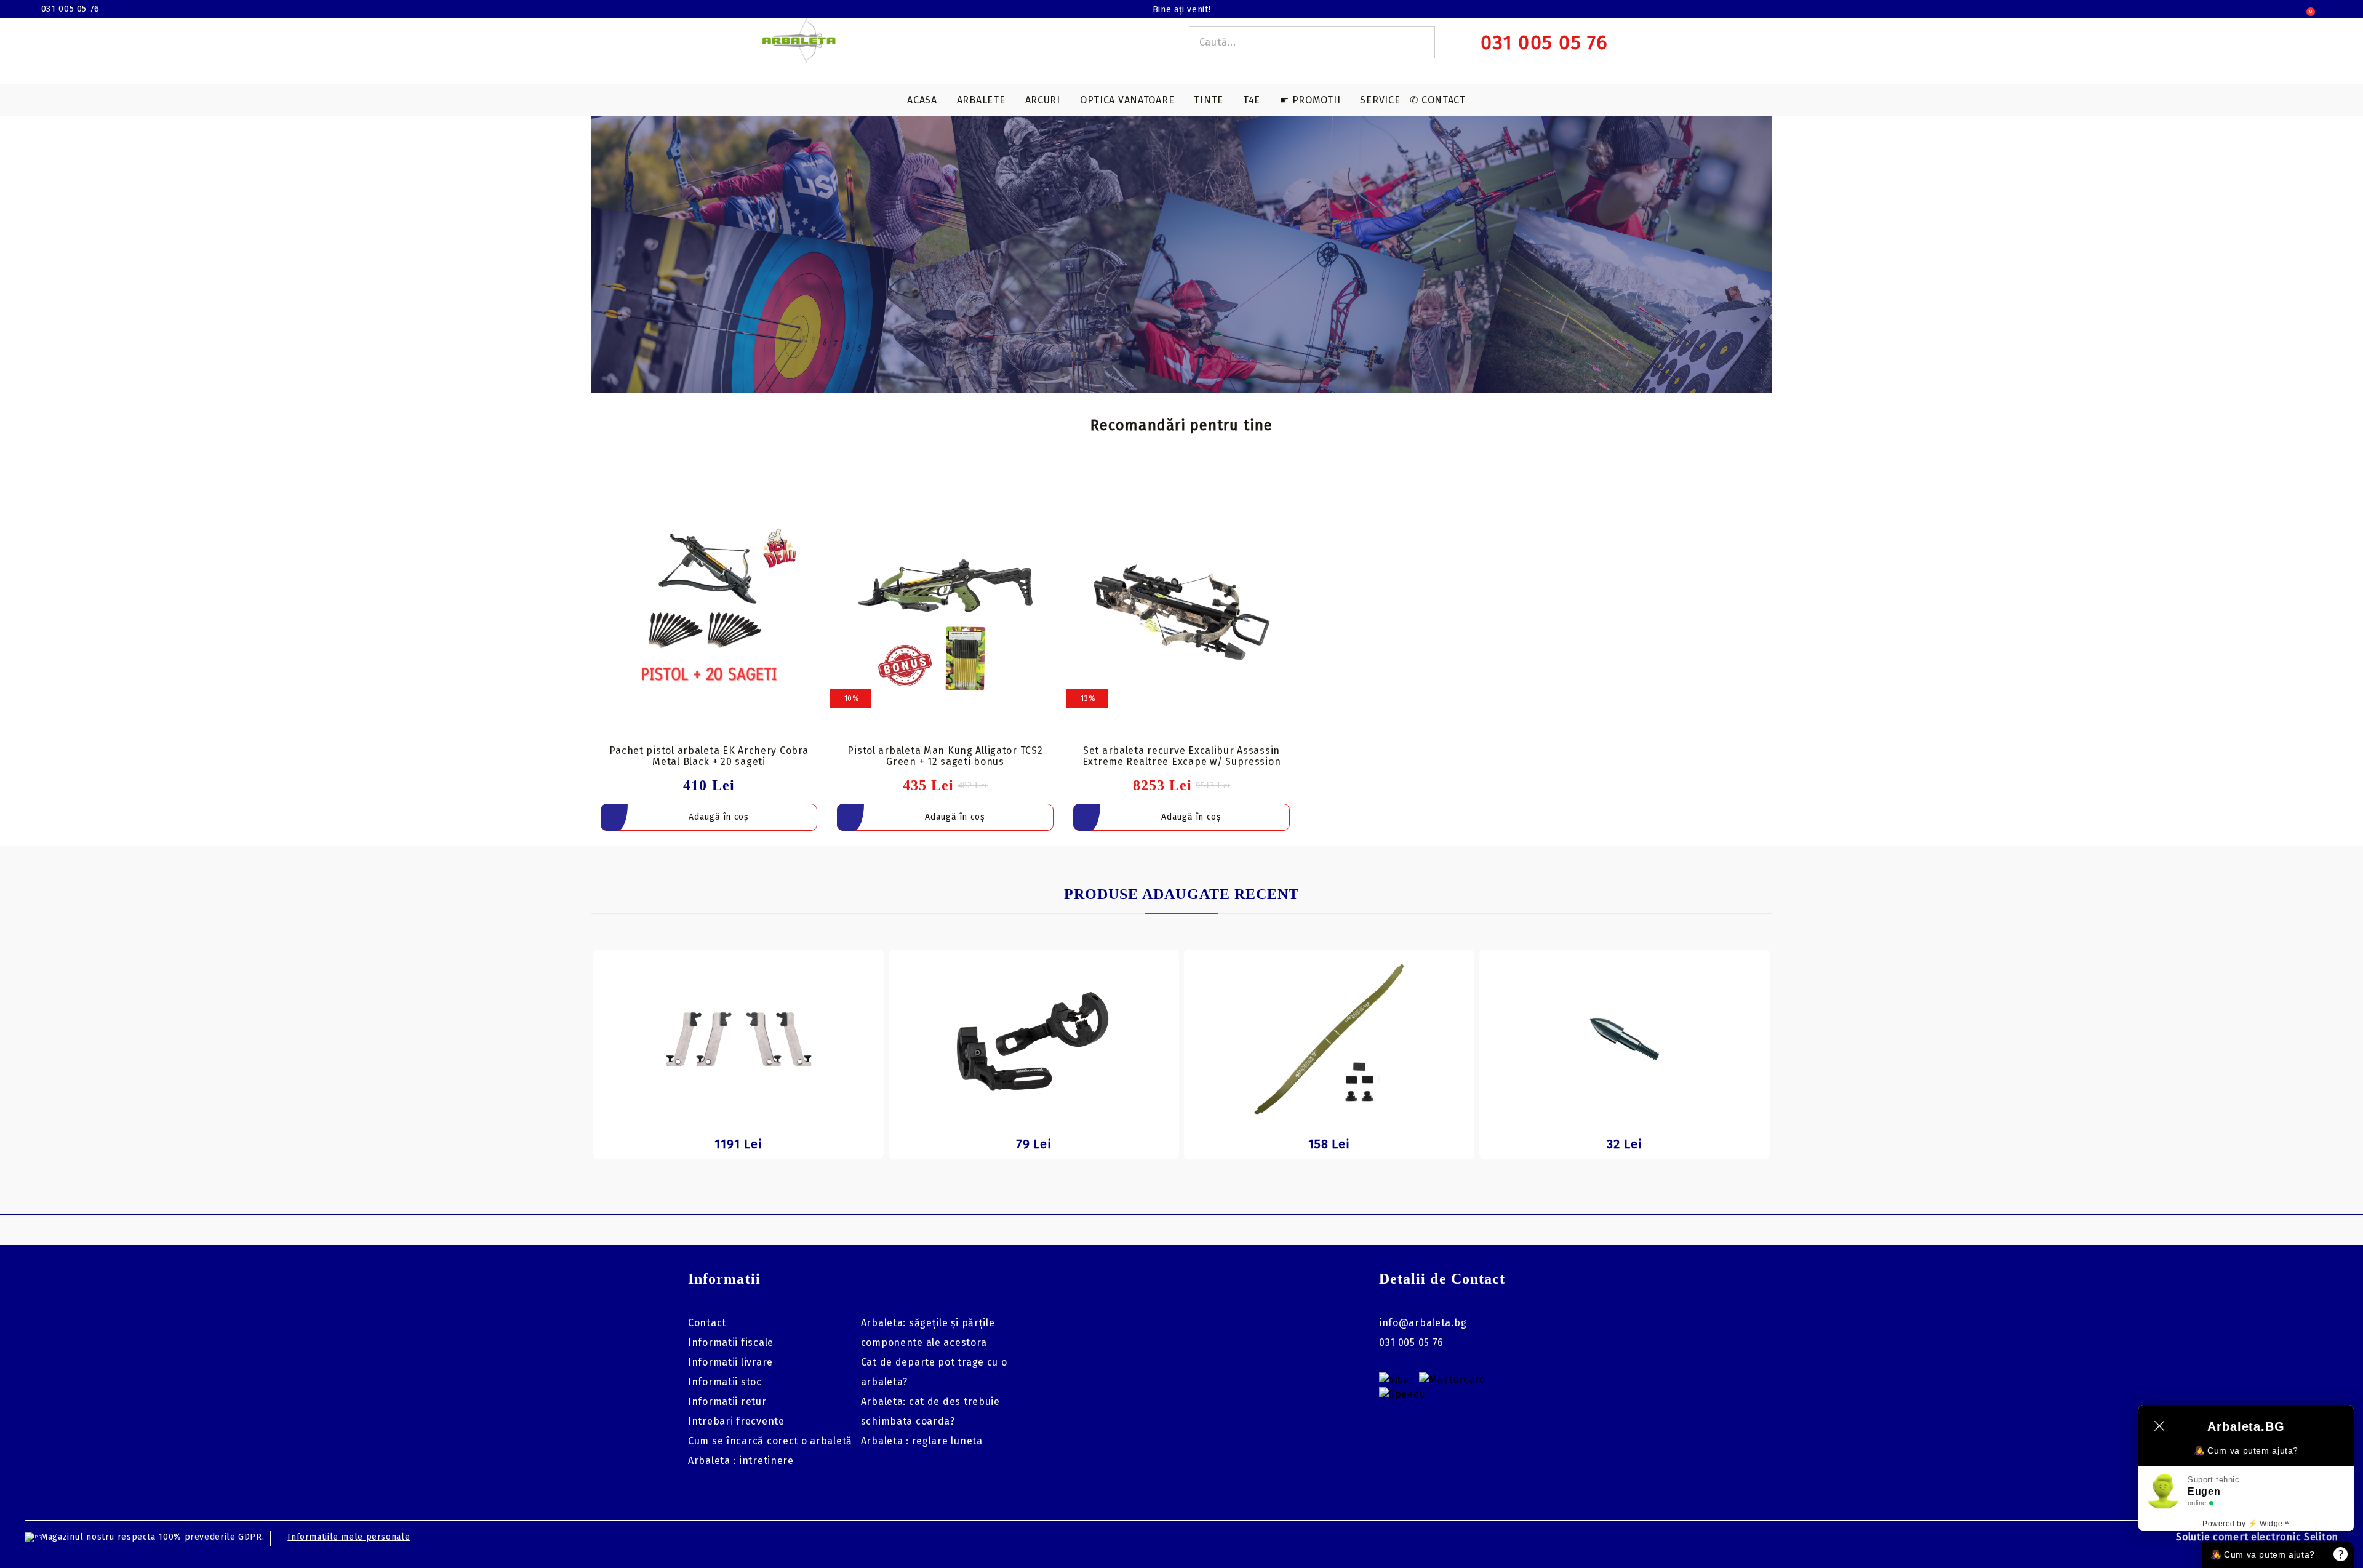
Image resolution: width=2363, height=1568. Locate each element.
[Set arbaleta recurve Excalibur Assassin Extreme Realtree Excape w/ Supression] (1181, 612)
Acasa (922, 100)
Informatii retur (727, 1402)
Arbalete (981, 100)
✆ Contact (1437, 100)
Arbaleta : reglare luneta (922, 1441)
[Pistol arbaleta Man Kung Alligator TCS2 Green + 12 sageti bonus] (945, 612)
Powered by (2246, 1524)
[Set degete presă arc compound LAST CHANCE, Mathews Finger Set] (738, 1039)
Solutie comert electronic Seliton (2257, 1537)
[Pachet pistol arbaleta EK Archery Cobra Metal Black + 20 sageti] (709, 612)
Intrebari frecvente (736, 1421)
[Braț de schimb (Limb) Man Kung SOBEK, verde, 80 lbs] (1329, 1039)
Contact (707, 1323)
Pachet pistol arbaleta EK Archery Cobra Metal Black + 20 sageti (709, 756)
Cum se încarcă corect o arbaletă (770, 1441)
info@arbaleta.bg (1423, 1323)
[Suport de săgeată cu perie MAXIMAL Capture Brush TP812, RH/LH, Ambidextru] (1034, 1039)
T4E (1252, 100)
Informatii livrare (730, 1362)
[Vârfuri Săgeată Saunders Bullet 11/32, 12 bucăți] (1625, 1039)
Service (1380, 100)
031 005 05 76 (70, 9)
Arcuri (1043, 100)
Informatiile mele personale (349, 1537)
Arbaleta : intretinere (741, 1461)
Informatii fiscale (731, 1342)
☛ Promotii (1310, 100)
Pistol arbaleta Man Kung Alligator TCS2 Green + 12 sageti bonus (945, 756)
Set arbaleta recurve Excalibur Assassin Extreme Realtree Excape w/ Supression (1182, 756)
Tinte (1209, 100)
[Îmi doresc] (816, 494)
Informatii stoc (725, 1382)
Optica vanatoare (1127, 100)
